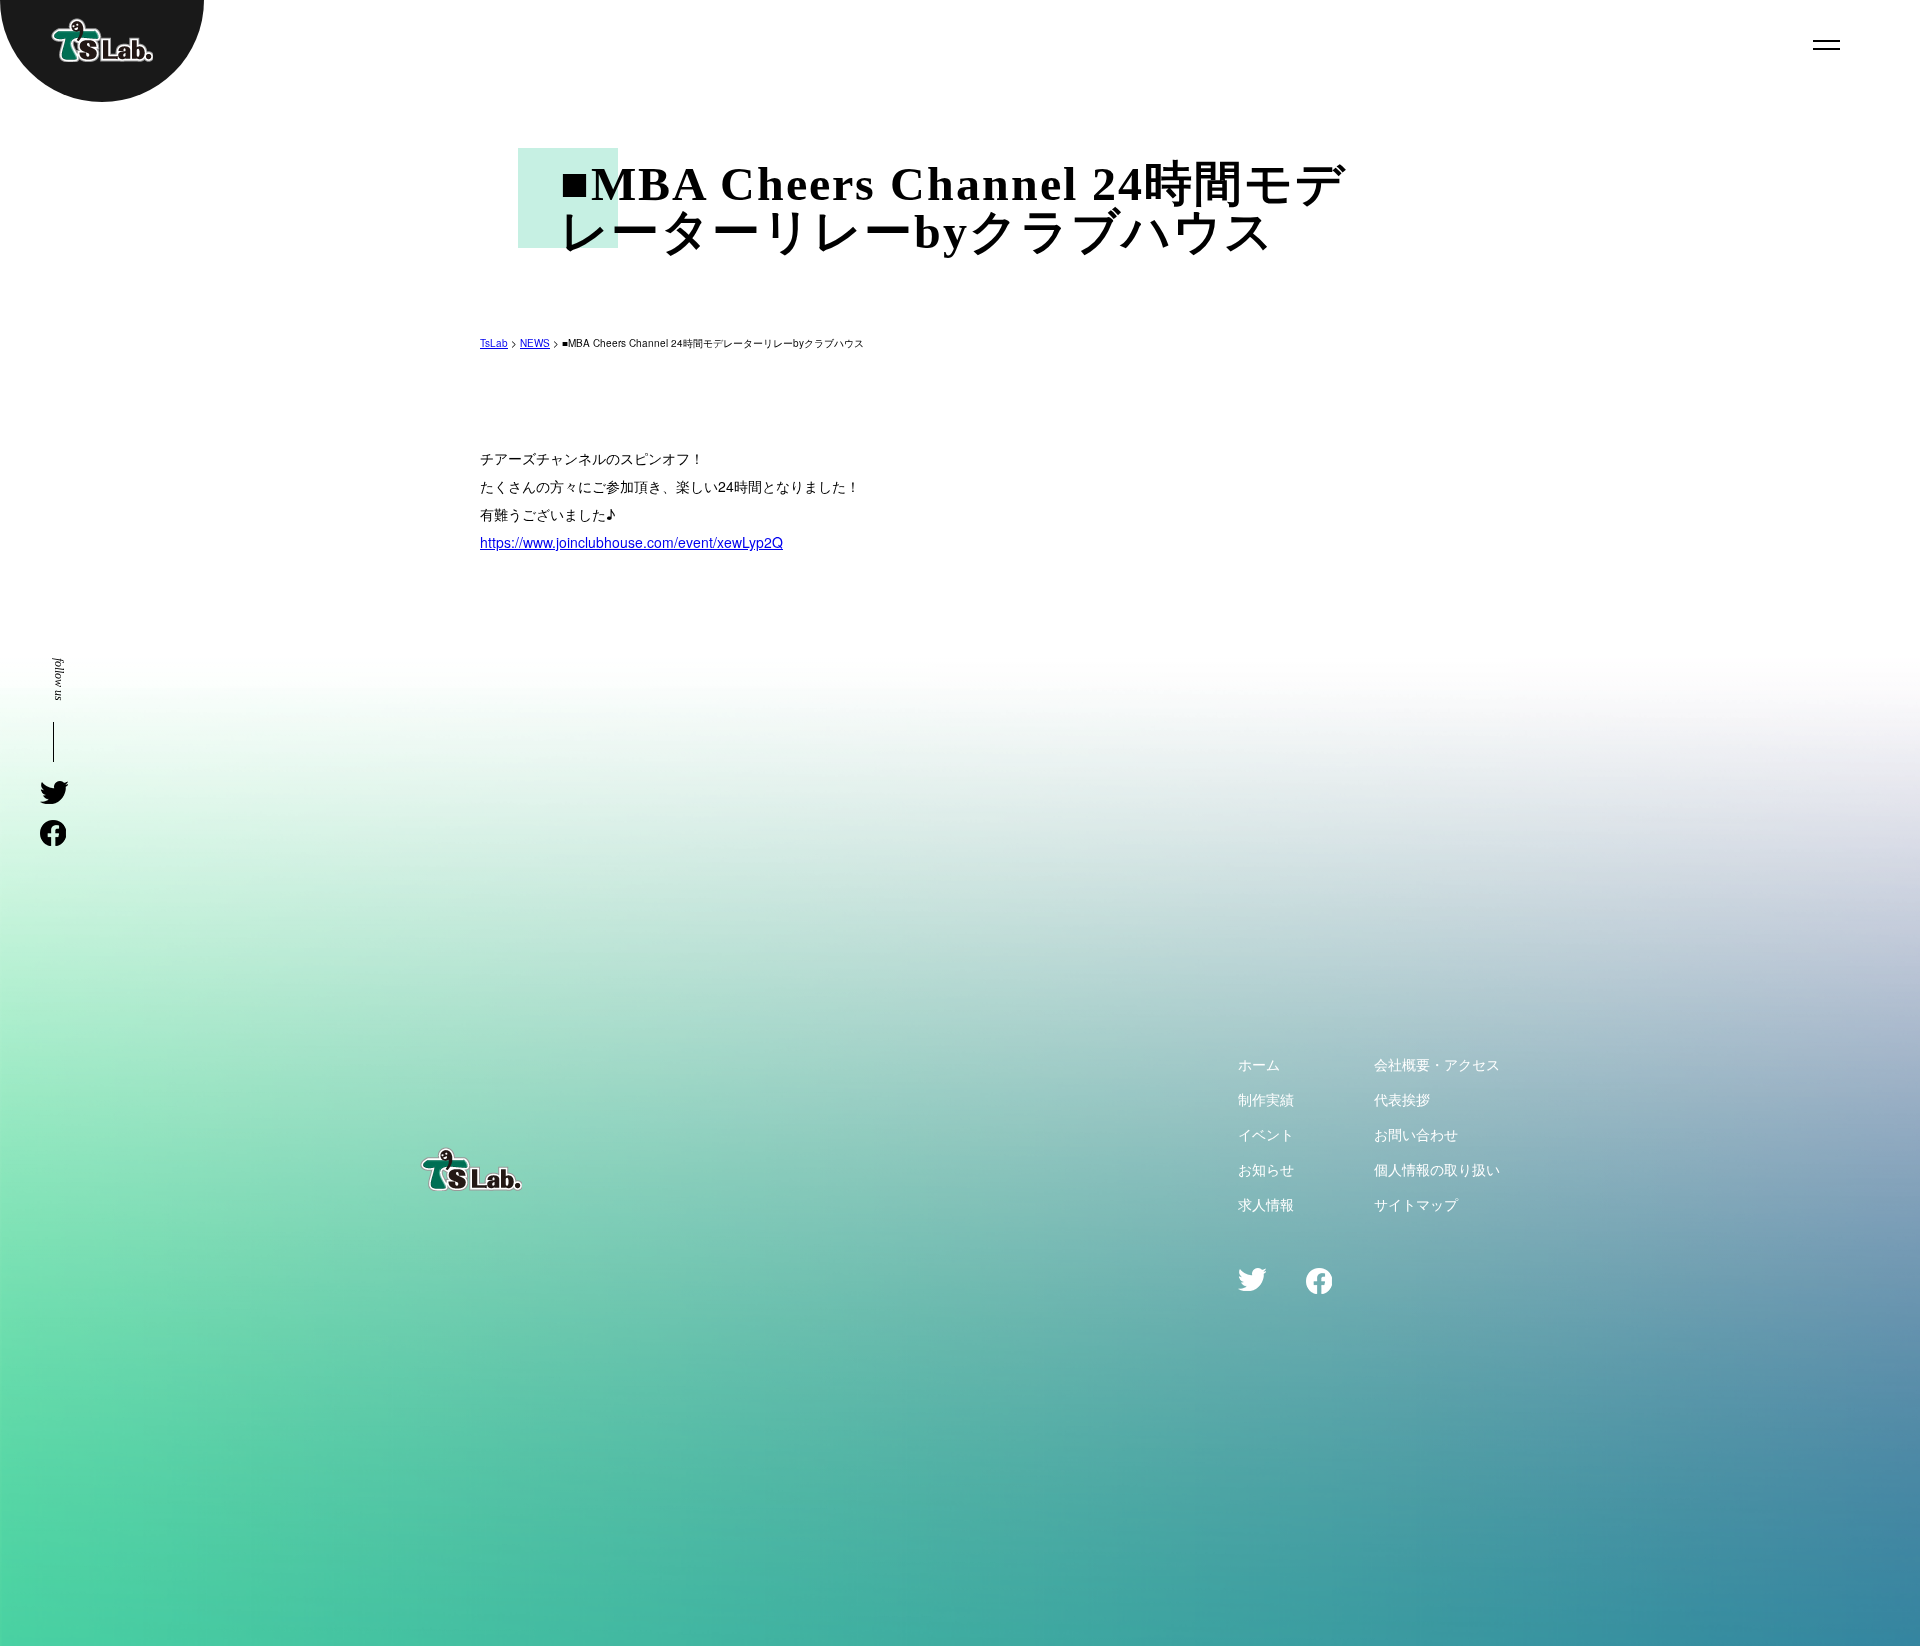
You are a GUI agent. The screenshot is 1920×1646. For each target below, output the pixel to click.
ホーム (1259, 1064)
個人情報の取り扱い (1437, 1169)
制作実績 (1266, 1099)
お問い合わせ (1416, 1134)
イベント (1266, 1134)
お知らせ (1266, 1169)
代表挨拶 (1402, 1099)
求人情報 (1266, 1204)
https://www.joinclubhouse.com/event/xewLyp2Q (631, 542)
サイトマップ (1416, 1204)
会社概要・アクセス (1437, 1064)
